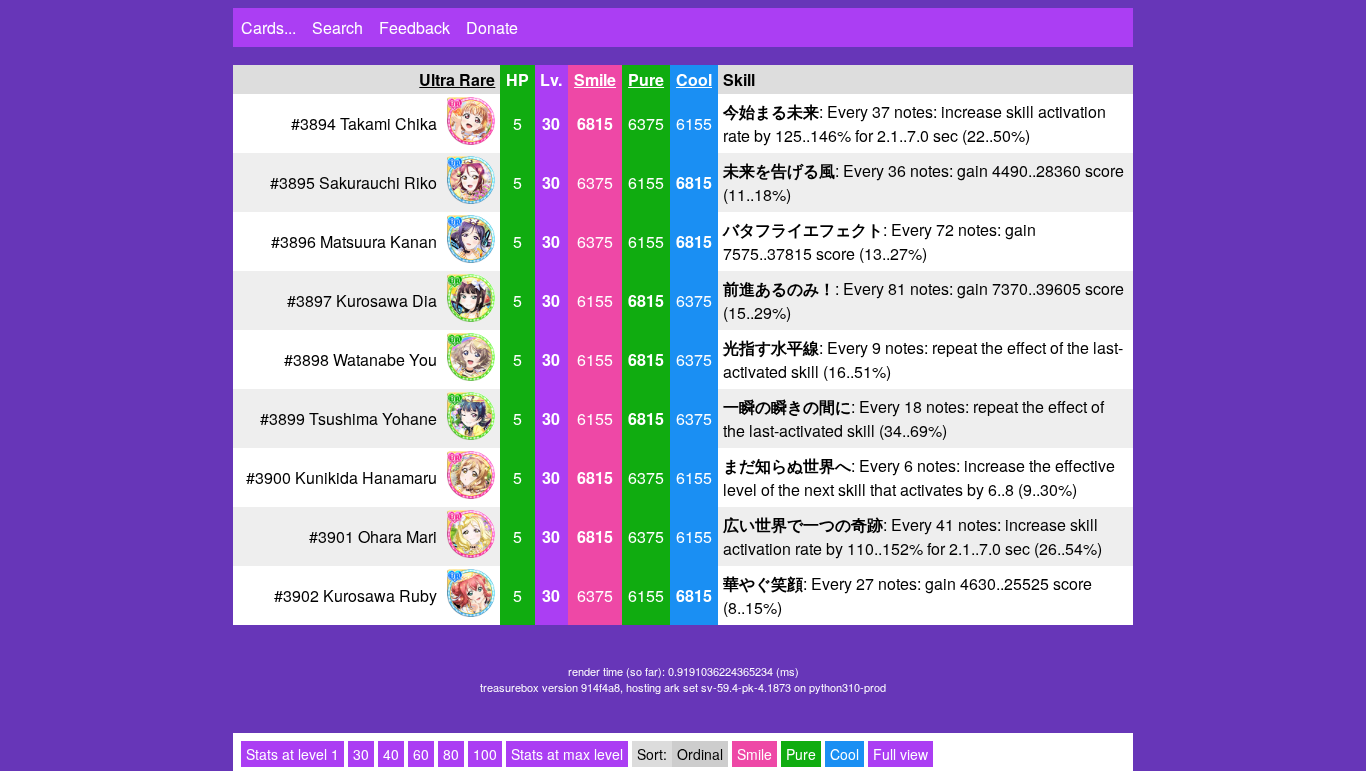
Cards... (268, 27)
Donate (492, 27)
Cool (694, 79)
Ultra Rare (457, 79)
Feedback (414, 27)
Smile (595, 79)
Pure (646, 79)
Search (337, 27)
